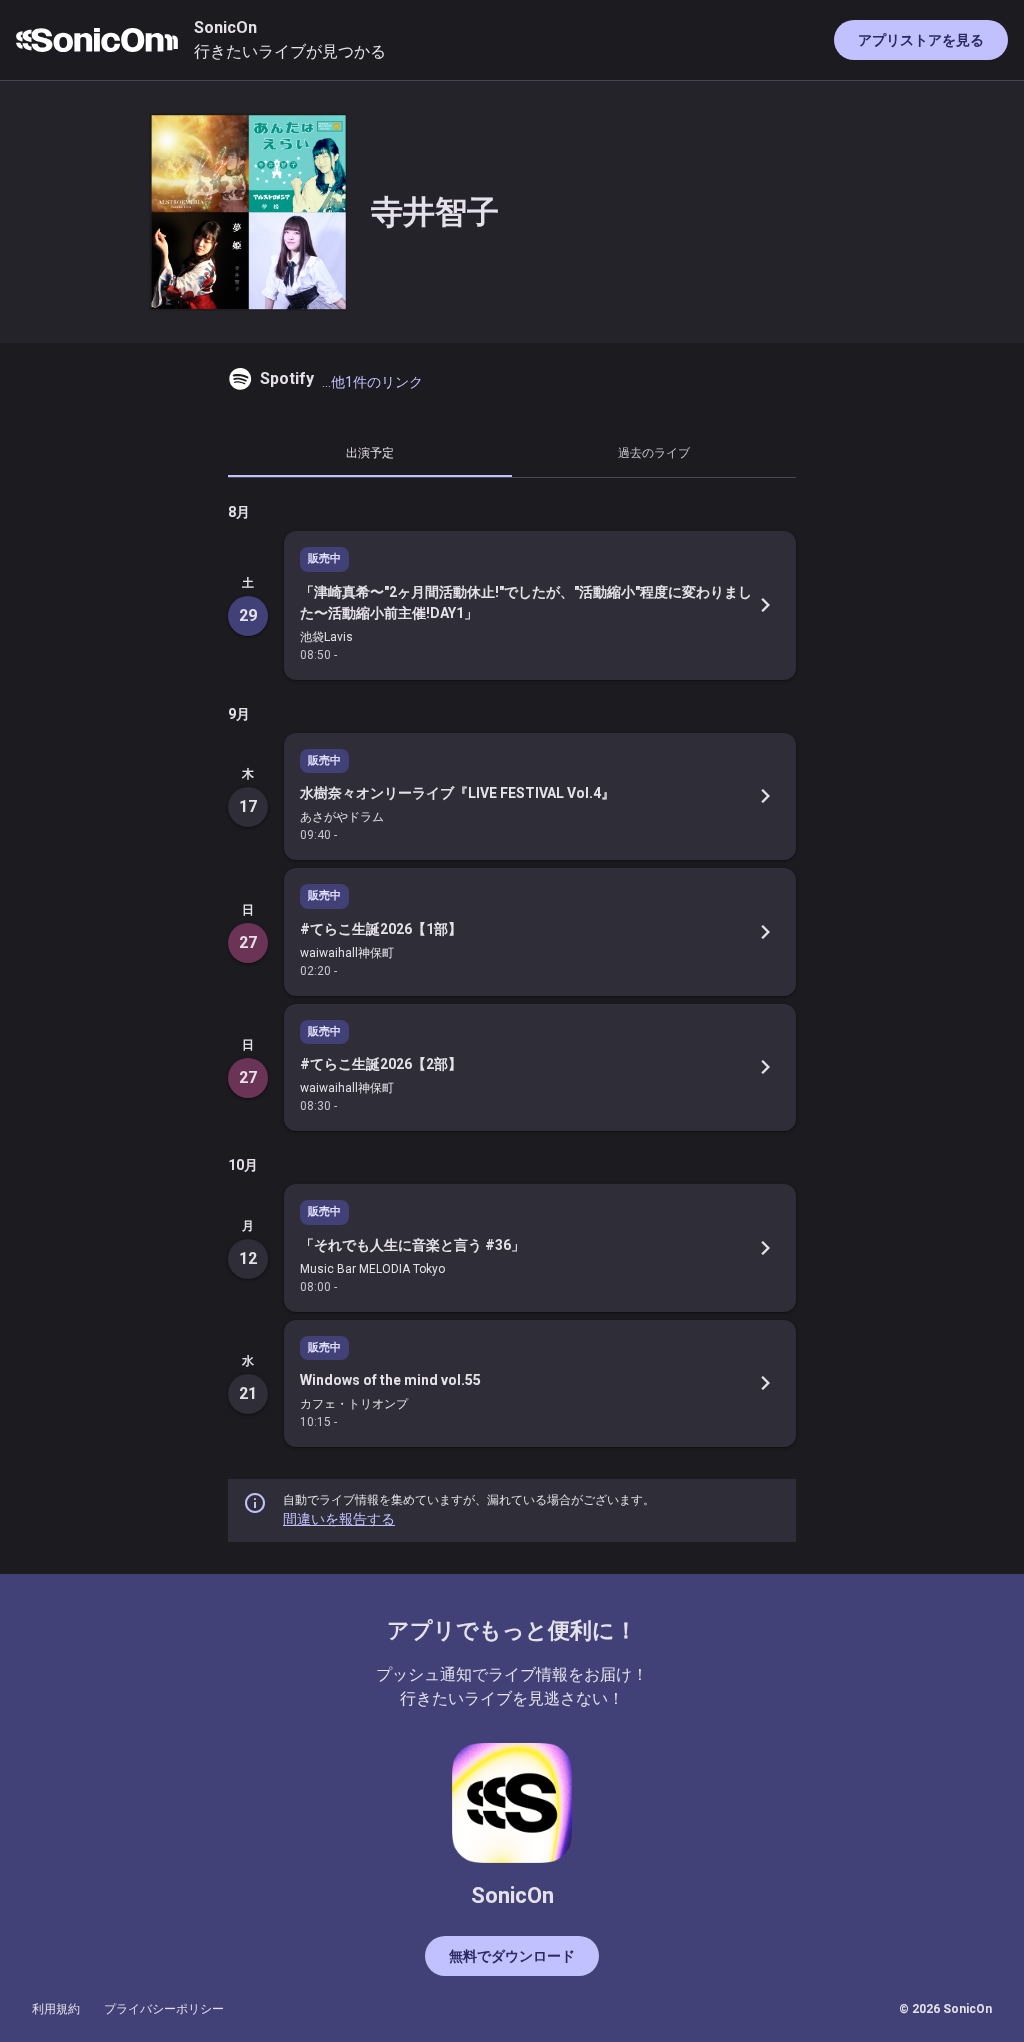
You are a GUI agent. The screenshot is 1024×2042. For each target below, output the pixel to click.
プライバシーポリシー (164, 2009)
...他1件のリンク (372, 382)
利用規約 (56, 2009)
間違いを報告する (339, 1519)
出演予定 (370, 452)
